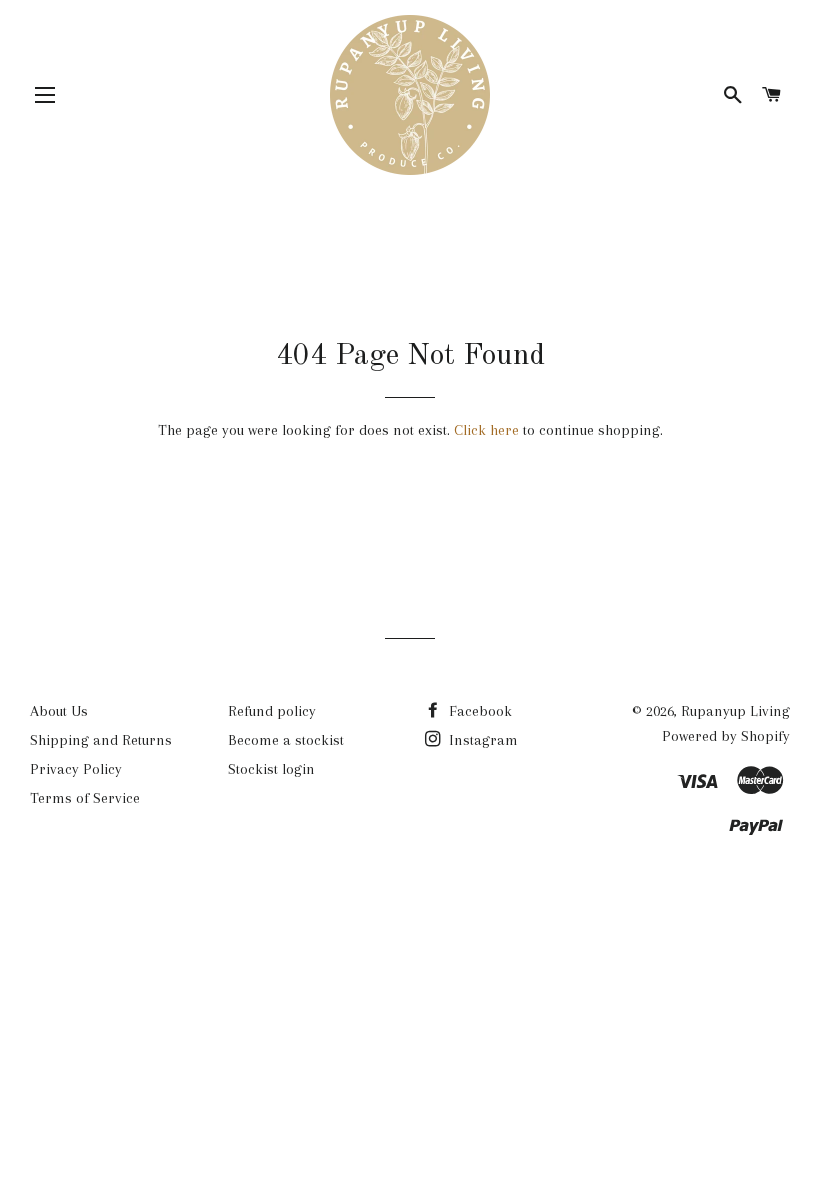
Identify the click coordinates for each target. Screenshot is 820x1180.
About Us (59, 711)
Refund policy (272, 711)
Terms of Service (85, 798)
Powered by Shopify (726, 736)
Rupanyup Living (735, 711)
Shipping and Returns (101, 740)
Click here (486, 430)
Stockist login (271, 769)
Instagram (481, 740)
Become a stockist (286, 740)
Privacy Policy (76, 769)
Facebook (478, 711)
